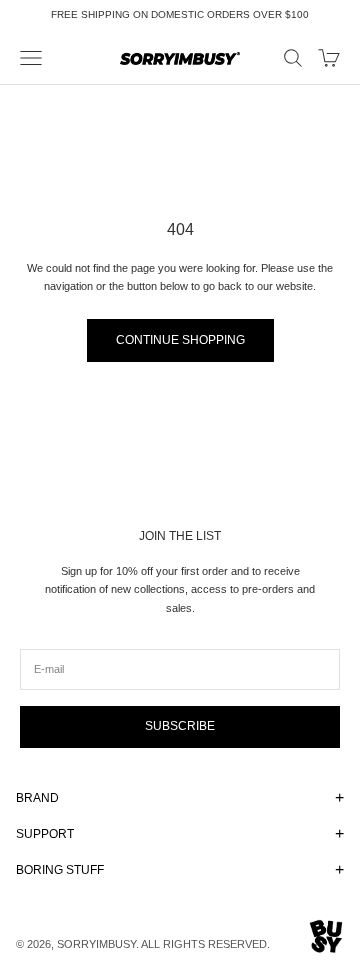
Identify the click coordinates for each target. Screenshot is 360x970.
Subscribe (180, 726)
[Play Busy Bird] (326, 936)
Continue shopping (180, 340)
